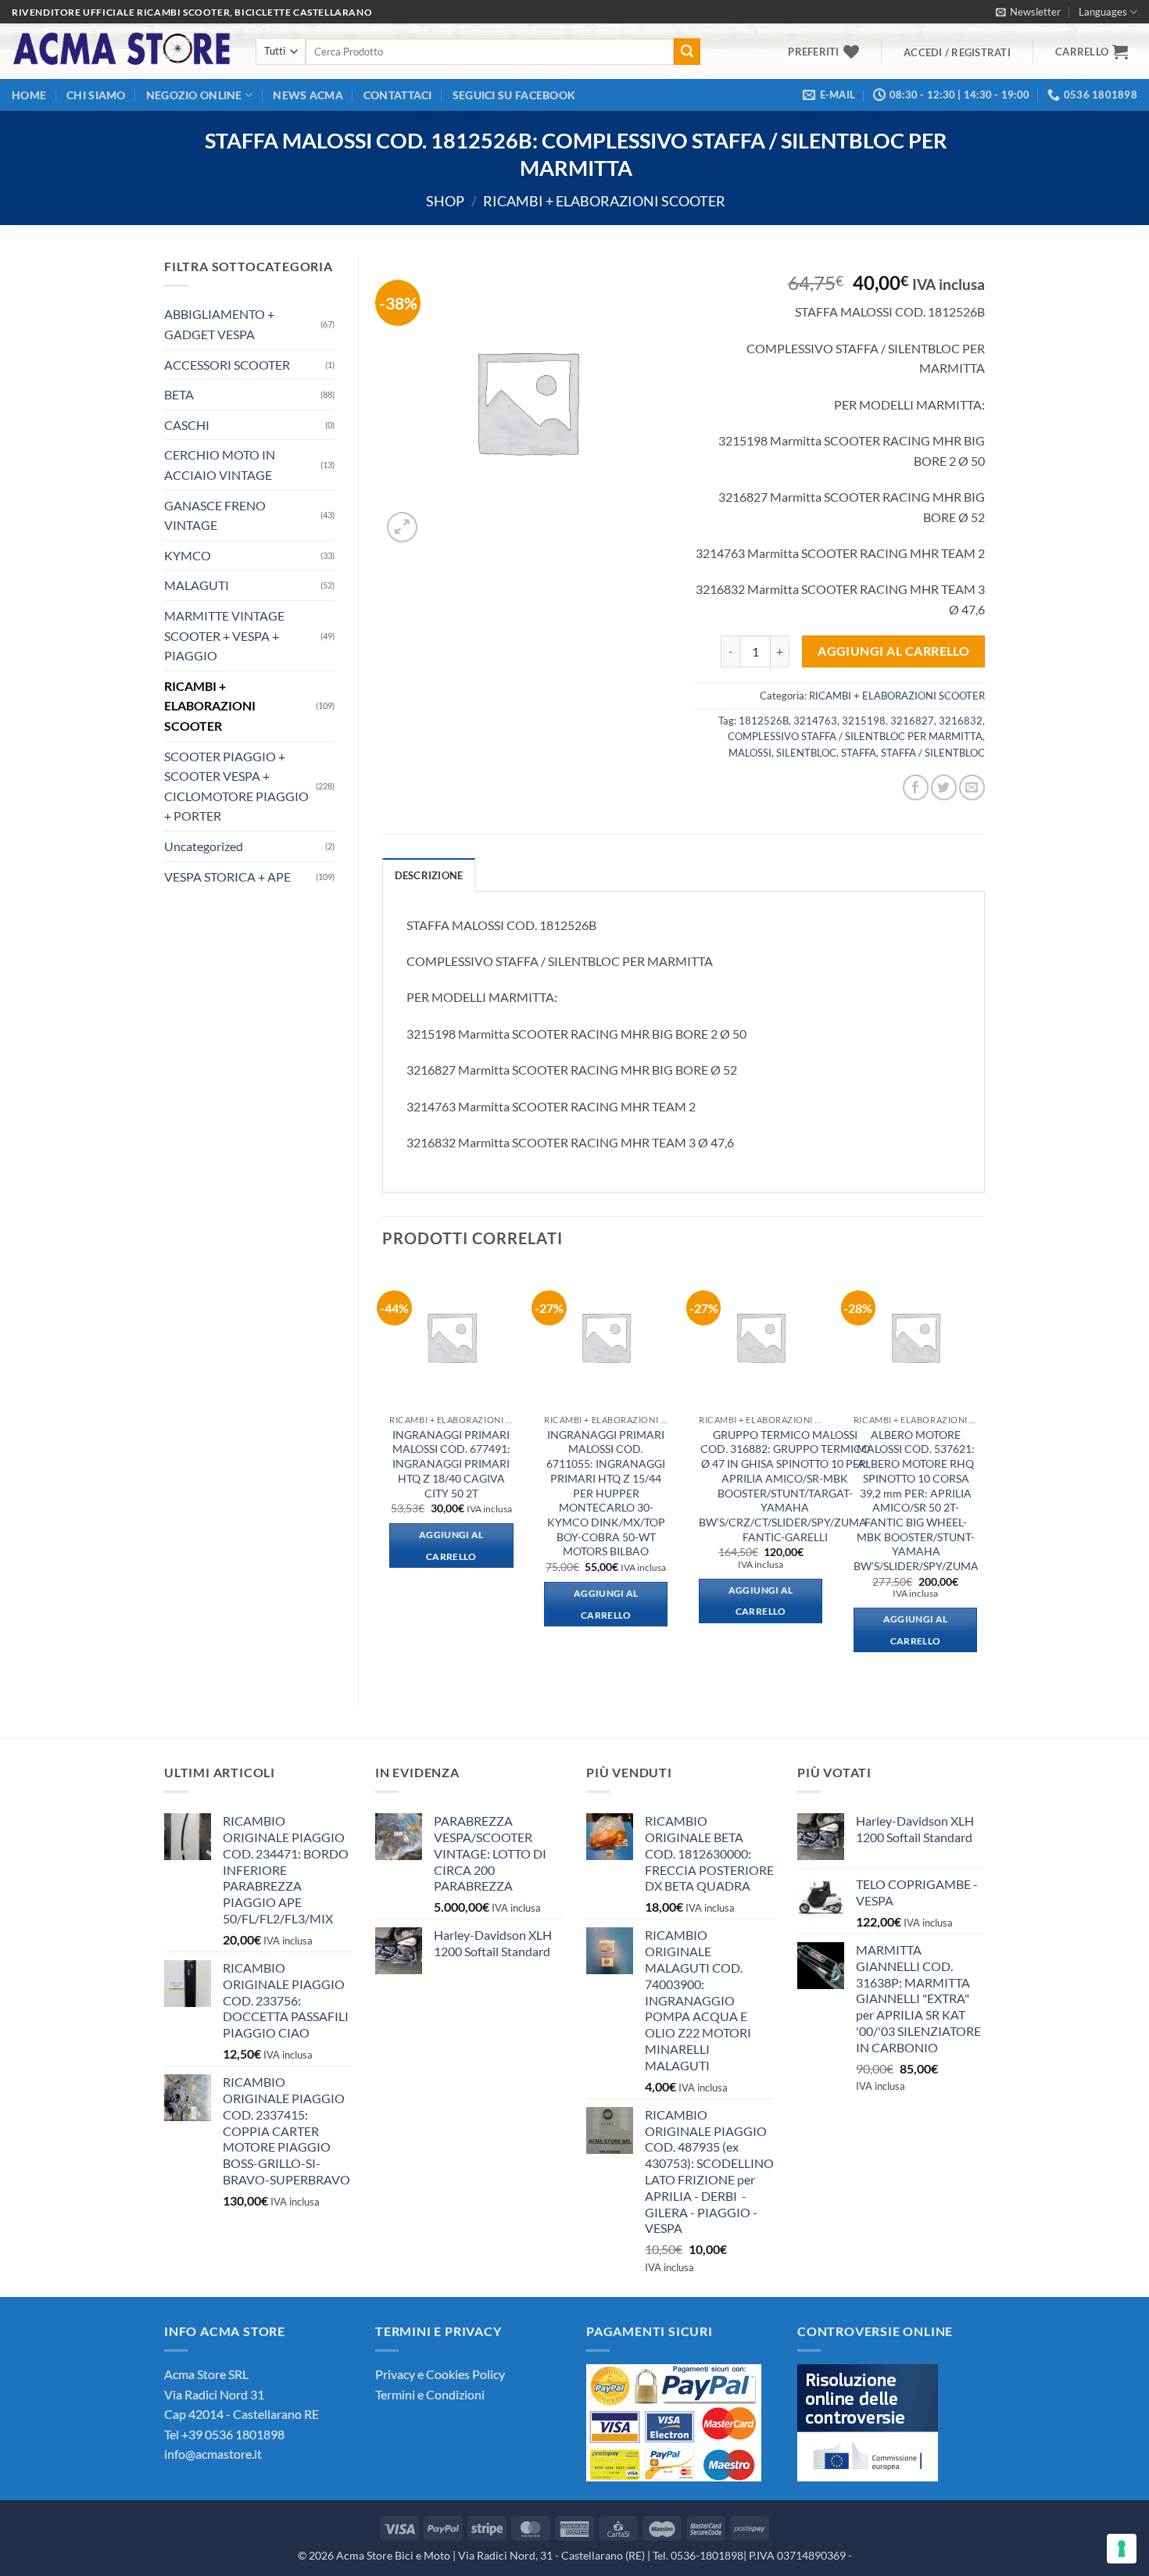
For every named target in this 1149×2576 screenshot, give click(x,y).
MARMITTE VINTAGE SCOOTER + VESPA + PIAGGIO (224, 635)
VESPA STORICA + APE (227, 877)
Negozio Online (194, 95)
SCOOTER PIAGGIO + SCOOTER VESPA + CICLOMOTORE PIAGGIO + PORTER (236, 786)
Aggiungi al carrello (893, 651)
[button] (1028, 12)
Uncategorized (204, 846)
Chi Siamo (96, 95)
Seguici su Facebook (514, 95)
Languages (1103, 12)
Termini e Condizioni (430, 2394)
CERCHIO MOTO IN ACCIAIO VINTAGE (220, 465)
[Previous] (383, 1474)
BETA (179, 394)
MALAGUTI (197, 585)
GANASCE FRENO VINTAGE (215, 515)
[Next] (984, 1474)
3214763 (815, 721)
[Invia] (687, 52)
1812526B (764, 721)
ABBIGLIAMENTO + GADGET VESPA (219, 324)
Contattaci (398, 95)
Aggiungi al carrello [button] (451, 1546)
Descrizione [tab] (429, 875)
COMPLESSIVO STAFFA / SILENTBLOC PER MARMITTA (855, 736)
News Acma (308, 95)
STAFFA (859, 753)
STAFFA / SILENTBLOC (933, 753)
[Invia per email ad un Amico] (972, 787)
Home (29, 95)
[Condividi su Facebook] (916, 787)
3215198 (864, 721)
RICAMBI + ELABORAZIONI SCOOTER (604, 201)
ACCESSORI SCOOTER (227, 365)
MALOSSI (750, 753)
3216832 (961, 721)
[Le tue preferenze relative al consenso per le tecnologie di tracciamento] (1122, 2549)
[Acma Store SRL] (122, 51)
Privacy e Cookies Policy (440, 2374)
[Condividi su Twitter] (944, 787)
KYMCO (188, 555)
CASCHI (187, 425)
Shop (445, 201)
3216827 (912, 721)
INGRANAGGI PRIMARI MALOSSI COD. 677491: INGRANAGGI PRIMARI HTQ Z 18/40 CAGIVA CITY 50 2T (451, 1464)
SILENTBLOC (806, 753)
